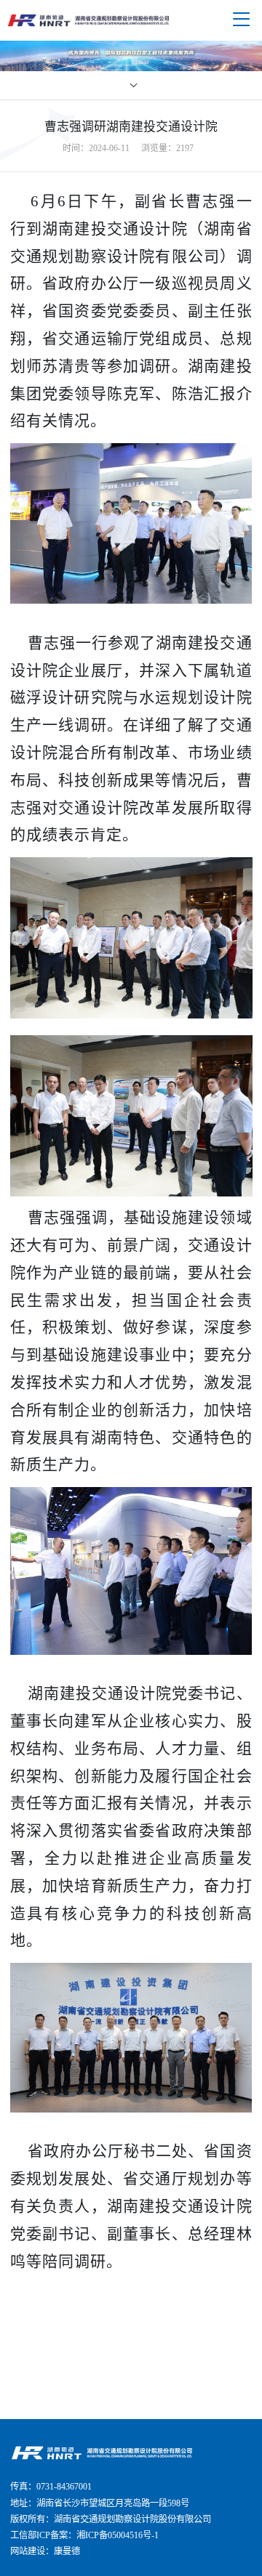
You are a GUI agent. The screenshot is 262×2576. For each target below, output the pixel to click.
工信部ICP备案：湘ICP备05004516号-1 (84, 2535)
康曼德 (67, 2551)
